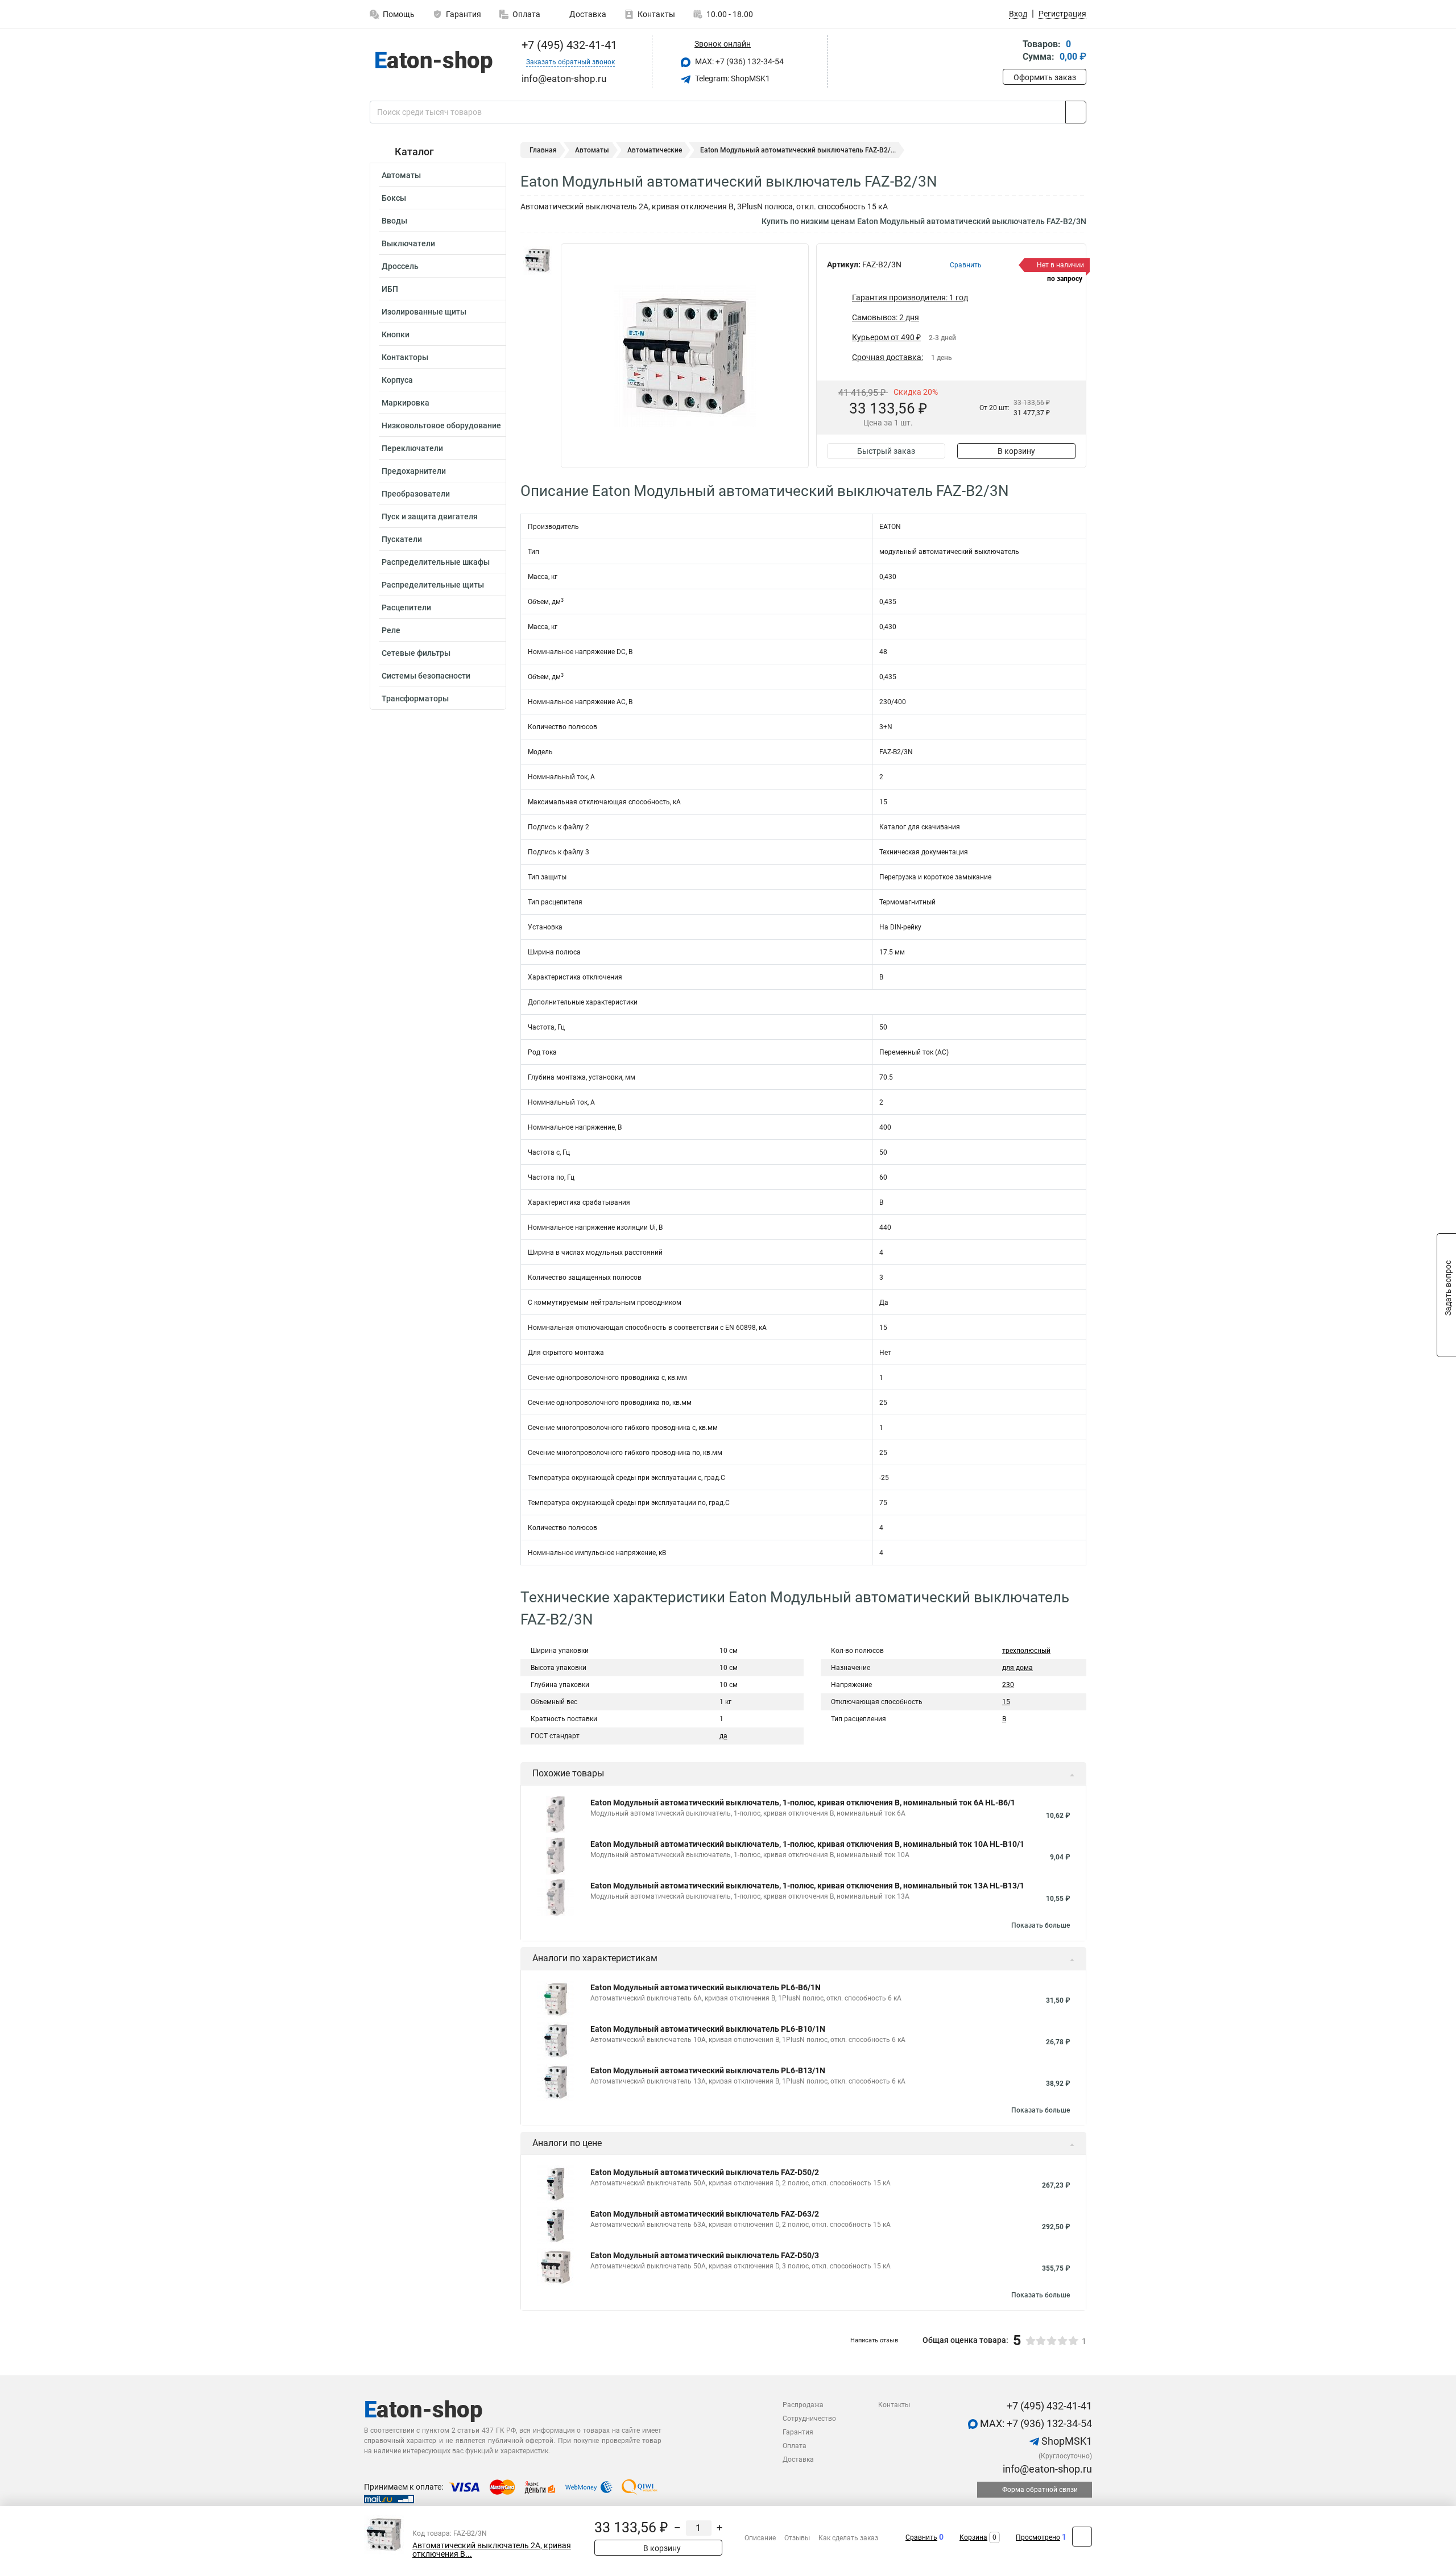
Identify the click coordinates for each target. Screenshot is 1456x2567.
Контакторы (405, 357)
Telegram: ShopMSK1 (732, 78)
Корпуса (397, 380)
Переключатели (412, 448)
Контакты (656, 14)
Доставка (587, 14)
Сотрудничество (809, 2419)
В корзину (1016, 451)
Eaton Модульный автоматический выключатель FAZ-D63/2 (705, 2214)
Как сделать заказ (848, 2538)
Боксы (394, 198)
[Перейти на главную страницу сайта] (434, 62)
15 (1006, 1702)
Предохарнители (414, 471)
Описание (760, 2538)
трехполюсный (1026, 1651)
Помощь (399, 14)
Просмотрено (1038, 2537)
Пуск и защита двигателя (430, 516)
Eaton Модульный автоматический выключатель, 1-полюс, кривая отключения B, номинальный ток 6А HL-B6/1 (803, 1803)
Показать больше (1041, 1925)
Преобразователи (416, 494)
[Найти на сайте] (1076, 112)
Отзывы (797, 2538)
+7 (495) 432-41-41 (568, 45)
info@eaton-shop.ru (1046, 2469)
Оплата (526, 14)
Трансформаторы (415, 698)
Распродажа (803, 2405)
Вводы (394, 221)
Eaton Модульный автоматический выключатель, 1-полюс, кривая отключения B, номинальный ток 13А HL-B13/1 (807, 1886)
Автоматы (401, 175)
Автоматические (655, 150)
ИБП (390, 289)
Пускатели (402, 539)
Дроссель (400, 266)
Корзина (973, 2537)
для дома (1017, 1668)
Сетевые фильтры (416, 653)
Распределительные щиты (433, 585)
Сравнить (921, 2537)
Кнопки (396, 334)
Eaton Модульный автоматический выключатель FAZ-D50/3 (705, 2255)
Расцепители (406, 607)
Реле (391, 630)
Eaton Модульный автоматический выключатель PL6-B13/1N (708, 2070)
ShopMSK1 (1066, 2441)
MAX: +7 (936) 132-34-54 (739, 61)
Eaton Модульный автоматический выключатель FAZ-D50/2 (705, 2172)
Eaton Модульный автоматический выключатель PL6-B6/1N (706, 1987)
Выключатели (408, 243)
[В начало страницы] (1082, 2537)
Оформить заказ (1045, 77)
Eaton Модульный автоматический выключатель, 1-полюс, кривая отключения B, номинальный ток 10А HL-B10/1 (807, 1844)
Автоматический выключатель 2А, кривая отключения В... (492, 2550)
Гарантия (464, 14)
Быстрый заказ (886, 451)
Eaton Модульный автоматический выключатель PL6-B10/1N (708, 2029)
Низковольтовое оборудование (441, 425)
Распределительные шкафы (436, 562)
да (723, 1736)
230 (1008, 1685)
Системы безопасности (426, 676)
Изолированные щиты (424, 312)
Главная (543, 150)
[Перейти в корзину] (1011, 51)
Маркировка (406, 403)
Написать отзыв (874, 2340)
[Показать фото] (537, 261)
